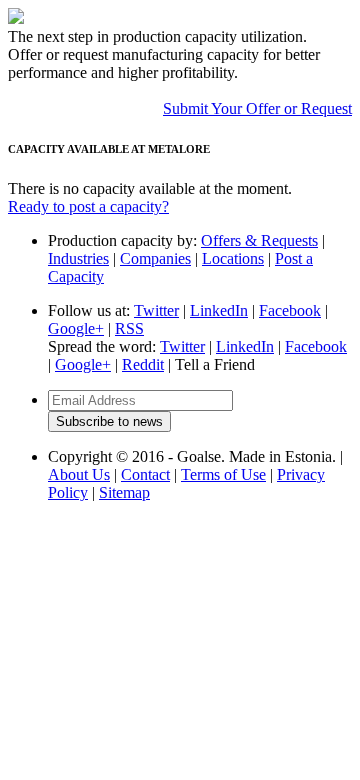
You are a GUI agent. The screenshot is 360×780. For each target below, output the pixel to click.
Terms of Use (223, 474)
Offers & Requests (259, 240)
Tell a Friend (215, 364)
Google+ (76, 328)
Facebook (290, 310)
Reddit (143, 364)
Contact (145, 474)
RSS (129, 328)
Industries (78, 258)
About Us (79, 474)
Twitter (156, 310)
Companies (155, 258)
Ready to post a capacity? (88, 206)
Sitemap (124, 492)
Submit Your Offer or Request (257, 108)
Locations (233, 258)
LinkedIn (219, 310)
